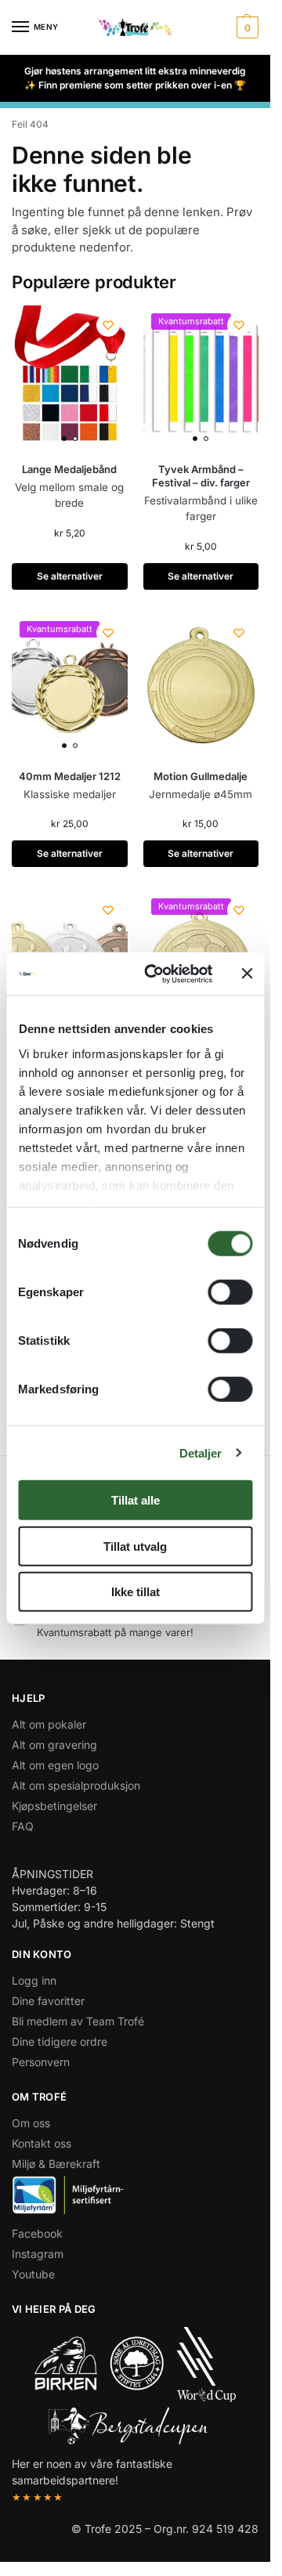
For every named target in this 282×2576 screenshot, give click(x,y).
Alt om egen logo (55, 1765)
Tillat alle (136, 1500)
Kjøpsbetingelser (54, 1806)
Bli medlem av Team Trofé (78, 2021)
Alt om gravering (54, 1745)
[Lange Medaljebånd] (70, 378)
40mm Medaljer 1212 (70, 776)
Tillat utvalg (135, 1546)
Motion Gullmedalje (201, 776)
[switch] (230, 1292)
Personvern (41, 2062)
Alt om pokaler (49, 1724)
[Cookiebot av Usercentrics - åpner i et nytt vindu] (155, 974)
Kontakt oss (42, 2143)
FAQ (23, 1826)
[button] (246, 27)
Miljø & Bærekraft (56, 2164)
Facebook (37, 2233)
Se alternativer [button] (70, 576)
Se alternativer (70, 853)
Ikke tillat (136, 1592)
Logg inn (34, 1980)
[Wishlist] (108, 325)
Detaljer (201, 1452)
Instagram (38, 2254)
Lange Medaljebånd (69, 469)
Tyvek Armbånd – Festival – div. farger (201, 476)
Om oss (31, 2123)
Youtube (33, 2274)
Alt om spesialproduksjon (76, 1785)
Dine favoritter (48, 2001)
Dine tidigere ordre (60, 2041)
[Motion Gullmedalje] (201, 685)
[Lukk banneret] (247, 974)
